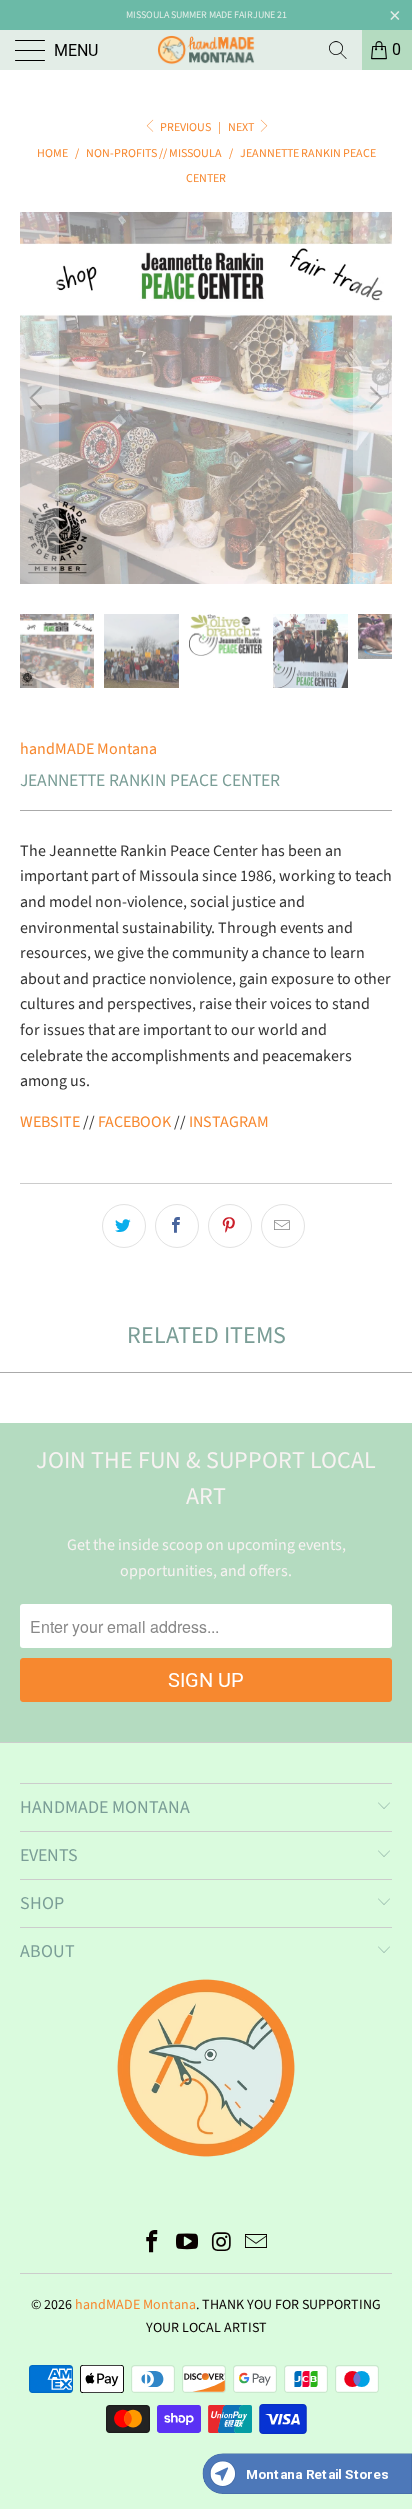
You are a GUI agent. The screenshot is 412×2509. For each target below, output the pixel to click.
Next (242, 127)
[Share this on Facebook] (177, 1226)
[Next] (373, 398)
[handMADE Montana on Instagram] (223, 2244)
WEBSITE (50, 1122)
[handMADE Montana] (206, 50)
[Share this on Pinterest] (230, 1226)
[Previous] (39, 398)
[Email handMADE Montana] (257, 2244)
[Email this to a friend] (283, 1226)
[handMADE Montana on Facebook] (153, 2244)
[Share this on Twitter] (124, 1226)
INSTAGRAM (229, 1122)
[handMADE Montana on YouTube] (188, 2244)
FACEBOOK (134, 1122)
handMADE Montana (88, 749)
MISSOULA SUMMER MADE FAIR (189, 15)
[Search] (338, 50)
